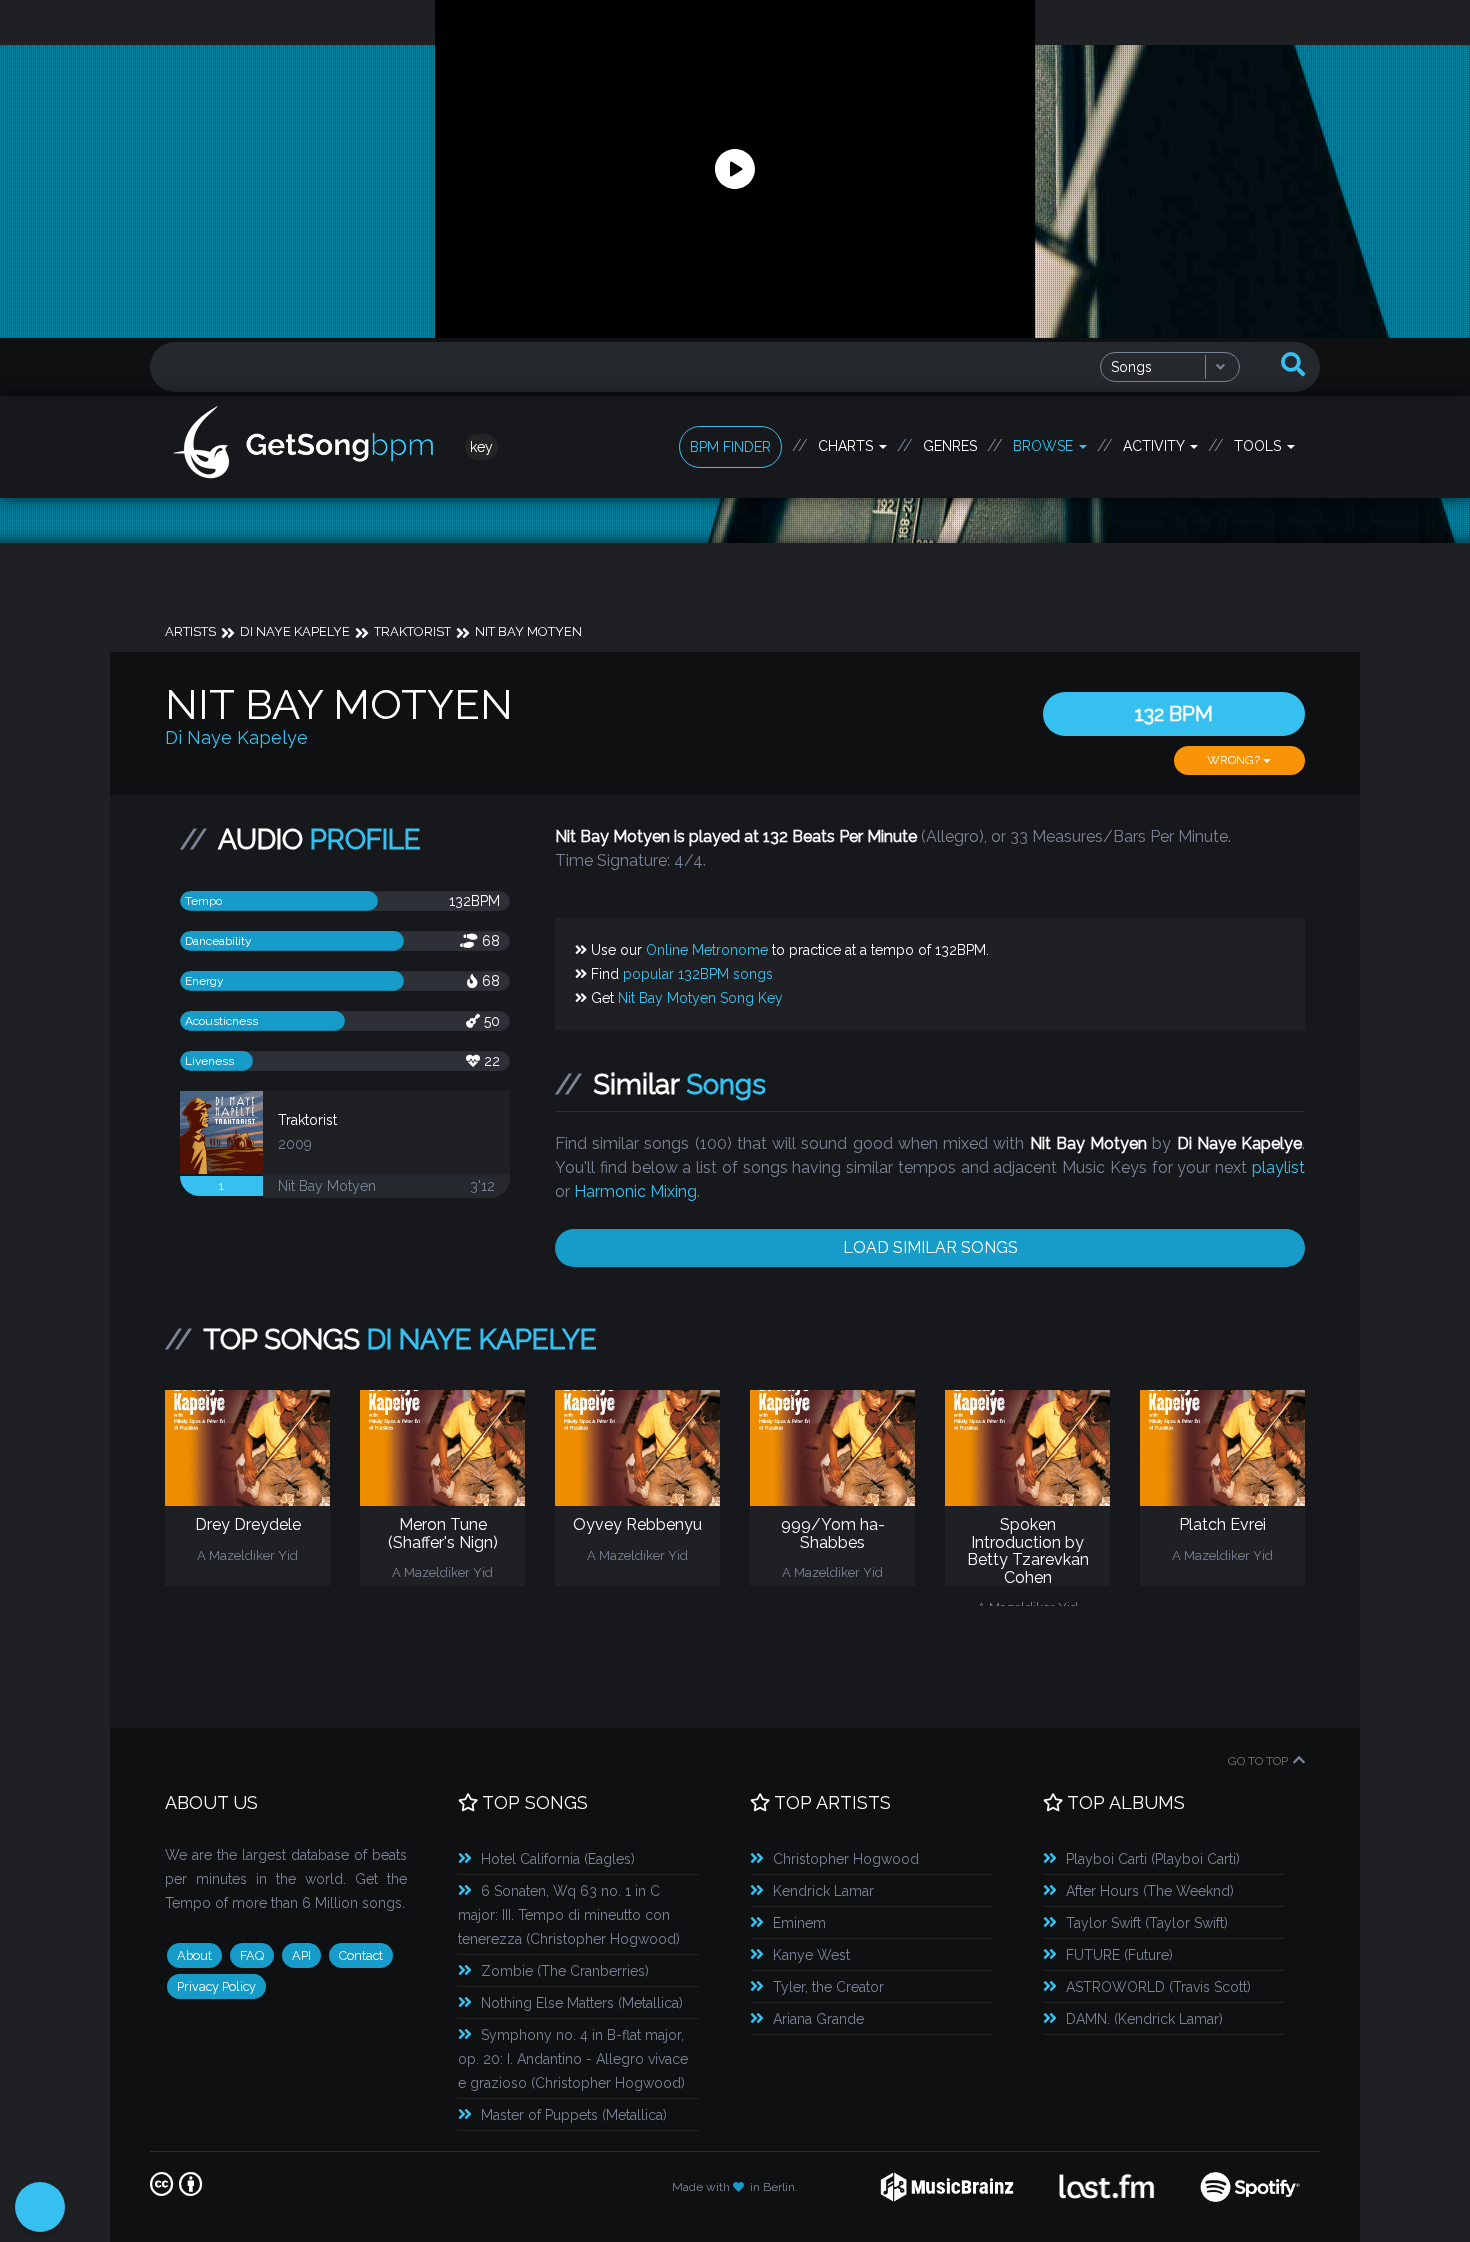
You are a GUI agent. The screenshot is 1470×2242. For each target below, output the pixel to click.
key (481, 447)
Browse (1045, 446)
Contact (361, 1955)
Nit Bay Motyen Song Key (700, 998)
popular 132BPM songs (698, 974)
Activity (1155, 446)
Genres (950, 446)
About (194, 1955)
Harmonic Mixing (635, 1191)
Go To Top (1258, 1761)
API (301, 1955)
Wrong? (1235, 760)
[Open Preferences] (40, 2207)
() (558, 1859)
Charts (847, 446)
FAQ (252, 1955)
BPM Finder (730, 447)
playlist (1278, 1167)
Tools (1259, 446)
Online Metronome (707, 950)
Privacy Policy (216, 1986)
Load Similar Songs (930, 1247)
